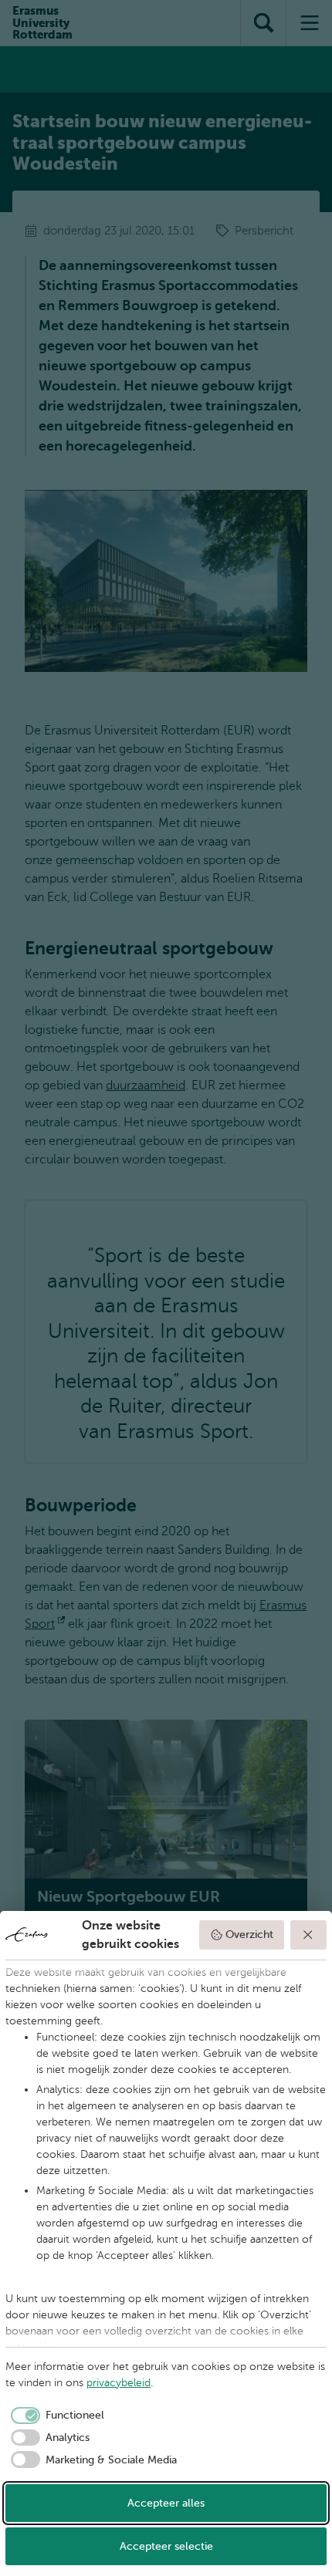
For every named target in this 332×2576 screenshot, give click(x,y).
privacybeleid (119, 2383)
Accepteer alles (166, 2503)
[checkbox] (55, 2416)
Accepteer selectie (166, 2546)
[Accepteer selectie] (309, 1935)
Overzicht (249, 1935)
